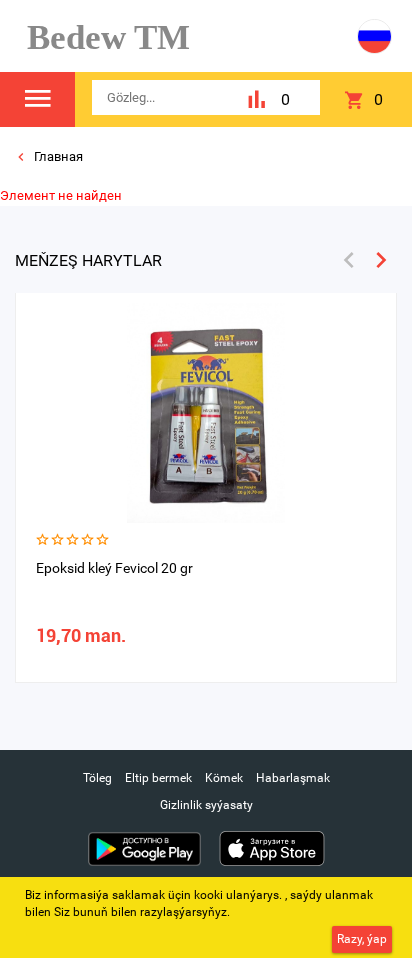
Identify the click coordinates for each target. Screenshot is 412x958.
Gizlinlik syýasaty (206, 805)
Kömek (224, 778)
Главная (57, 156)
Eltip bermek (158, 778)
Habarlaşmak (293, 778)
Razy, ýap (362, 939)
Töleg (97, 778)
